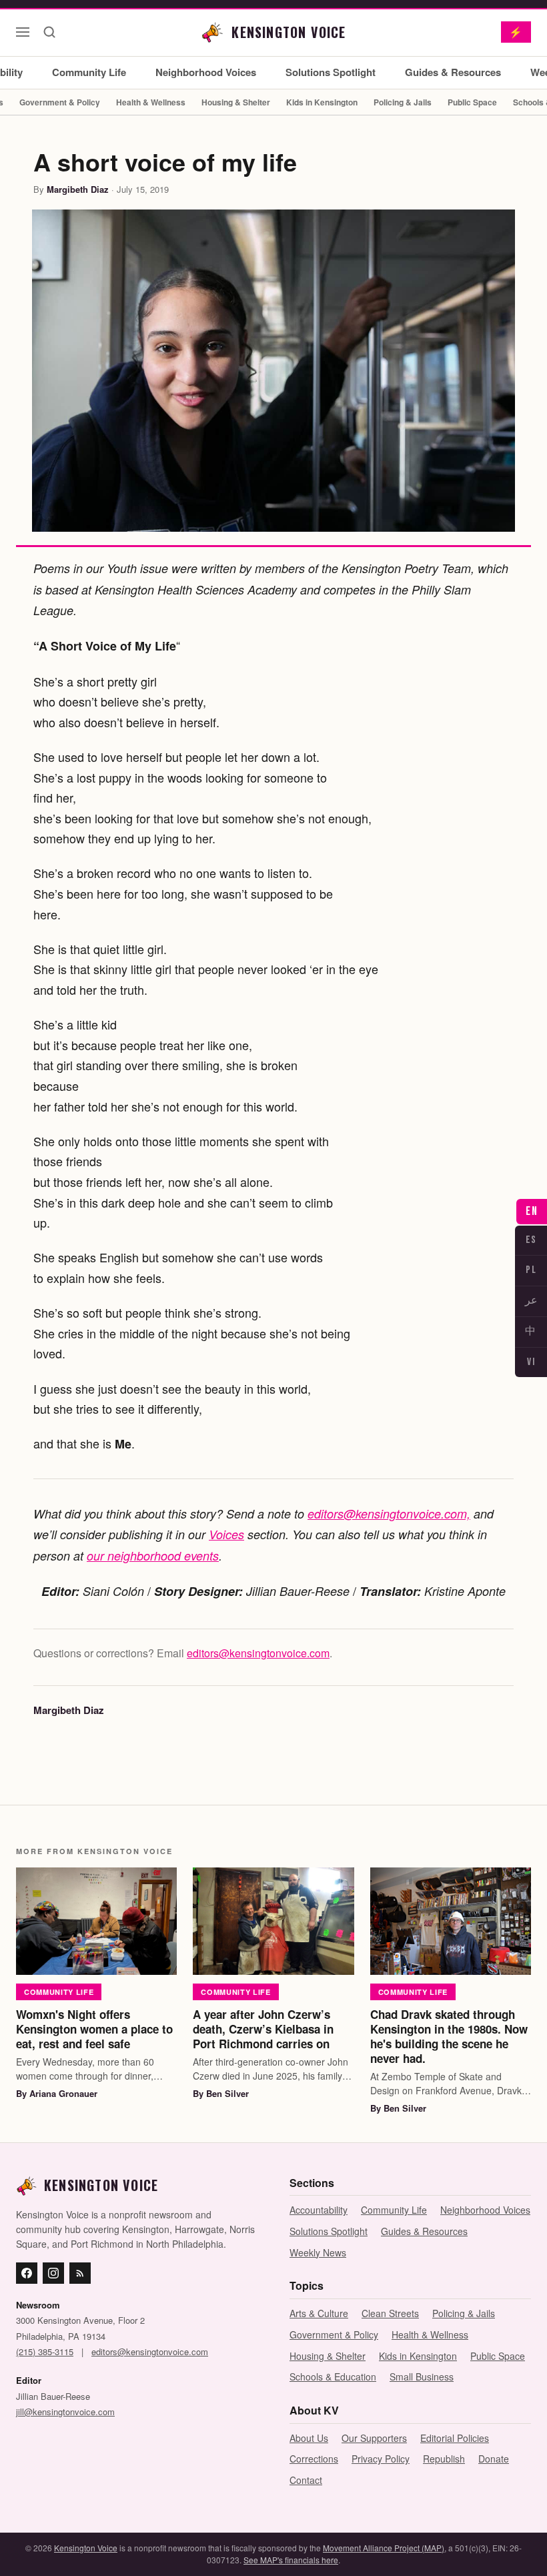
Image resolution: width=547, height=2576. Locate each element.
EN (532, 1211)
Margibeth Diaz (78, 189)
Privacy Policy (381, 2459)
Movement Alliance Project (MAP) (384, 2548)
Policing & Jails (403, 102)
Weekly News (318, 2252)
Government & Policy (60, 102)
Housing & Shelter (236, 102)
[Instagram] (53, 2273)
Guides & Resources (453, 72)
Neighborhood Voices (206, 72)
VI (531, 1362)
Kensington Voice (86, 2548)
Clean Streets (390, 2313)
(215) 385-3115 (45, 2351)
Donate (494, 2459)
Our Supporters (374, 2438)
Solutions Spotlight (331, 72)
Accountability (319, 2210)
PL (531, 1270)
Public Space (472, 102)
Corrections (314, 2459)
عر (531, 1301)
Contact (306, 2480)
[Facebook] (27, 2273)
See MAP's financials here (291, 2560)
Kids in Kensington (322, 102)
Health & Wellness (151, 102)
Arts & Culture (319, 2313)
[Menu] (23, 32)
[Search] (49, 32)
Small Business (422, 2377)
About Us (309, 2438)
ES (531, 1240)
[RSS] (80, 2273)
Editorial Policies (455, 2438)
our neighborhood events (153, 1556)
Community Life (89, 72)
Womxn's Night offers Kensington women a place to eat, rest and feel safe (94, 2029)
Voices (226, 1534)
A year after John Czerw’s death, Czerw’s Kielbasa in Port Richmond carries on (263, 2029)
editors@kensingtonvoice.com (258, 1653)
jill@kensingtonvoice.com (65, 2412)
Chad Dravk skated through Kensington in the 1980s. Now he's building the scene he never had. (449, 2036)
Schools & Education (333, 2377)
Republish (444, 2459)
